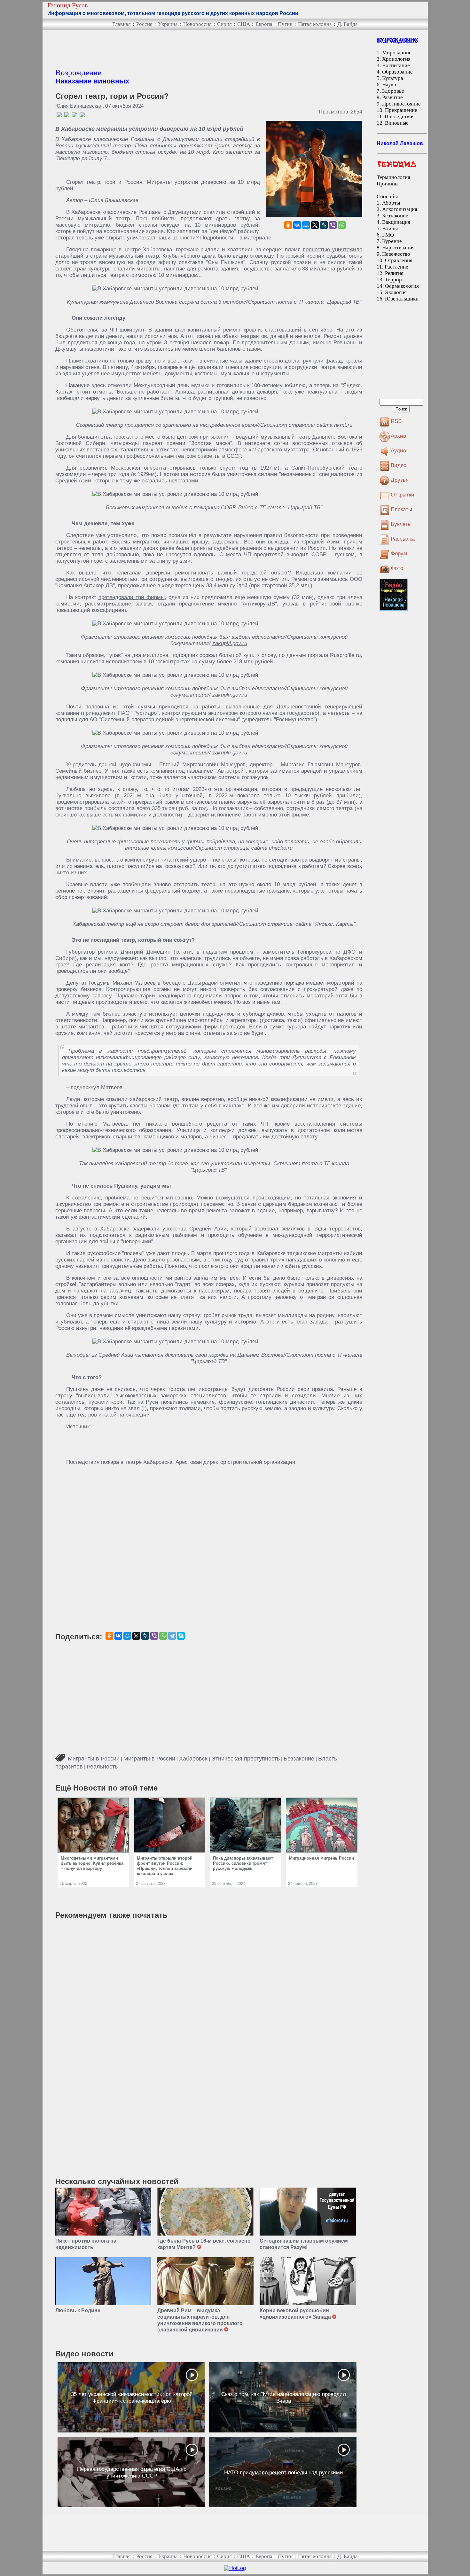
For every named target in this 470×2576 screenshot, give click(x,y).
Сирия (224, 24)
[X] (315, 225)
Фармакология (402, 286)
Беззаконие (299, 1759)
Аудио (398, 451)
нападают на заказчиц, (103, 1291)
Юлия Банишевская (79, 106)
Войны (390, 228)
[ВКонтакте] (297, 225)
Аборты (391, 203)
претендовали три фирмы (132, 597)
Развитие (392, 97)
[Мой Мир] (306, 225)
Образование (397, 72)
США (244, 24)
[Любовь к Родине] (103, 2281)
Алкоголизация (400, 209)
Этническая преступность (246, 1759)
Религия (394, 273)
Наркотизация (398, 248)
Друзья (400, 480)
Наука (389, 85)
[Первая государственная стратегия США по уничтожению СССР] (131, 2472)
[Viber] (333, 225)
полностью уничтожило (333, 250)
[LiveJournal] (324, 225)
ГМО (388, 235)
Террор (393, 280)
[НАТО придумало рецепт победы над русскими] (283, 2472)
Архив (398, 436)
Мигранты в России (94, 1759)
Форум (399, 554)
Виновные (397, 123)
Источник (78, 1427)
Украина (168, 24)
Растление (396, 267)
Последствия (400, 117)
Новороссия (197, 24)
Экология (396, 292)
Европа (264, 24)
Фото (397, 568)
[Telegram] (172, 1636)
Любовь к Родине (78, 2311)
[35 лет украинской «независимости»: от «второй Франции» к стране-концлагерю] (131, 2397)
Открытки (403, 495)
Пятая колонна (315, 24)
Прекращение (401, 110)
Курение (392, 241)
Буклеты (401, 524)
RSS (396, 421)
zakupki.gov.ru (230, 643)
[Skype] (181, 1636)
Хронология (396, 59)
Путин (285, 24)
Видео (399, 465)
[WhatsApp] (342, 225)
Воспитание (396, 65)
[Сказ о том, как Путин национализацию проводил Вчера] (283, 2397)
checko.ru (281, 848)
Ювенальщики (402, 299)
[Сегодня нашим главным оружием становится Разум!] (308, 2212)
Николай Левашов (400, 143)
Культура (393, 78)
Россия (144, 24)
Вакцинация (396, 222)
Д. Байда (348, 24)
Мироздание (397, 53)
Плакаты (401, 509)
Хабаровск (193, 1759)
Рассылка (403, 539)
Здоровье (393, 91)
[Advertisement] (172, 49)
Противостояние (401, 104)
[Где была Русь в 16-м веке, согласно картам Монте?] (205, 2212)
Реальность (102, 1767)
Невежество (396, 254)
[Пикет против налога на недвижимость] (103, 2212)
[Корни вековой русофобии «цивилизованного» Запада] (308, 2281)
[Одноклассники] (288, 225)
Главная (121, 24)
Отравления (399, 260)
